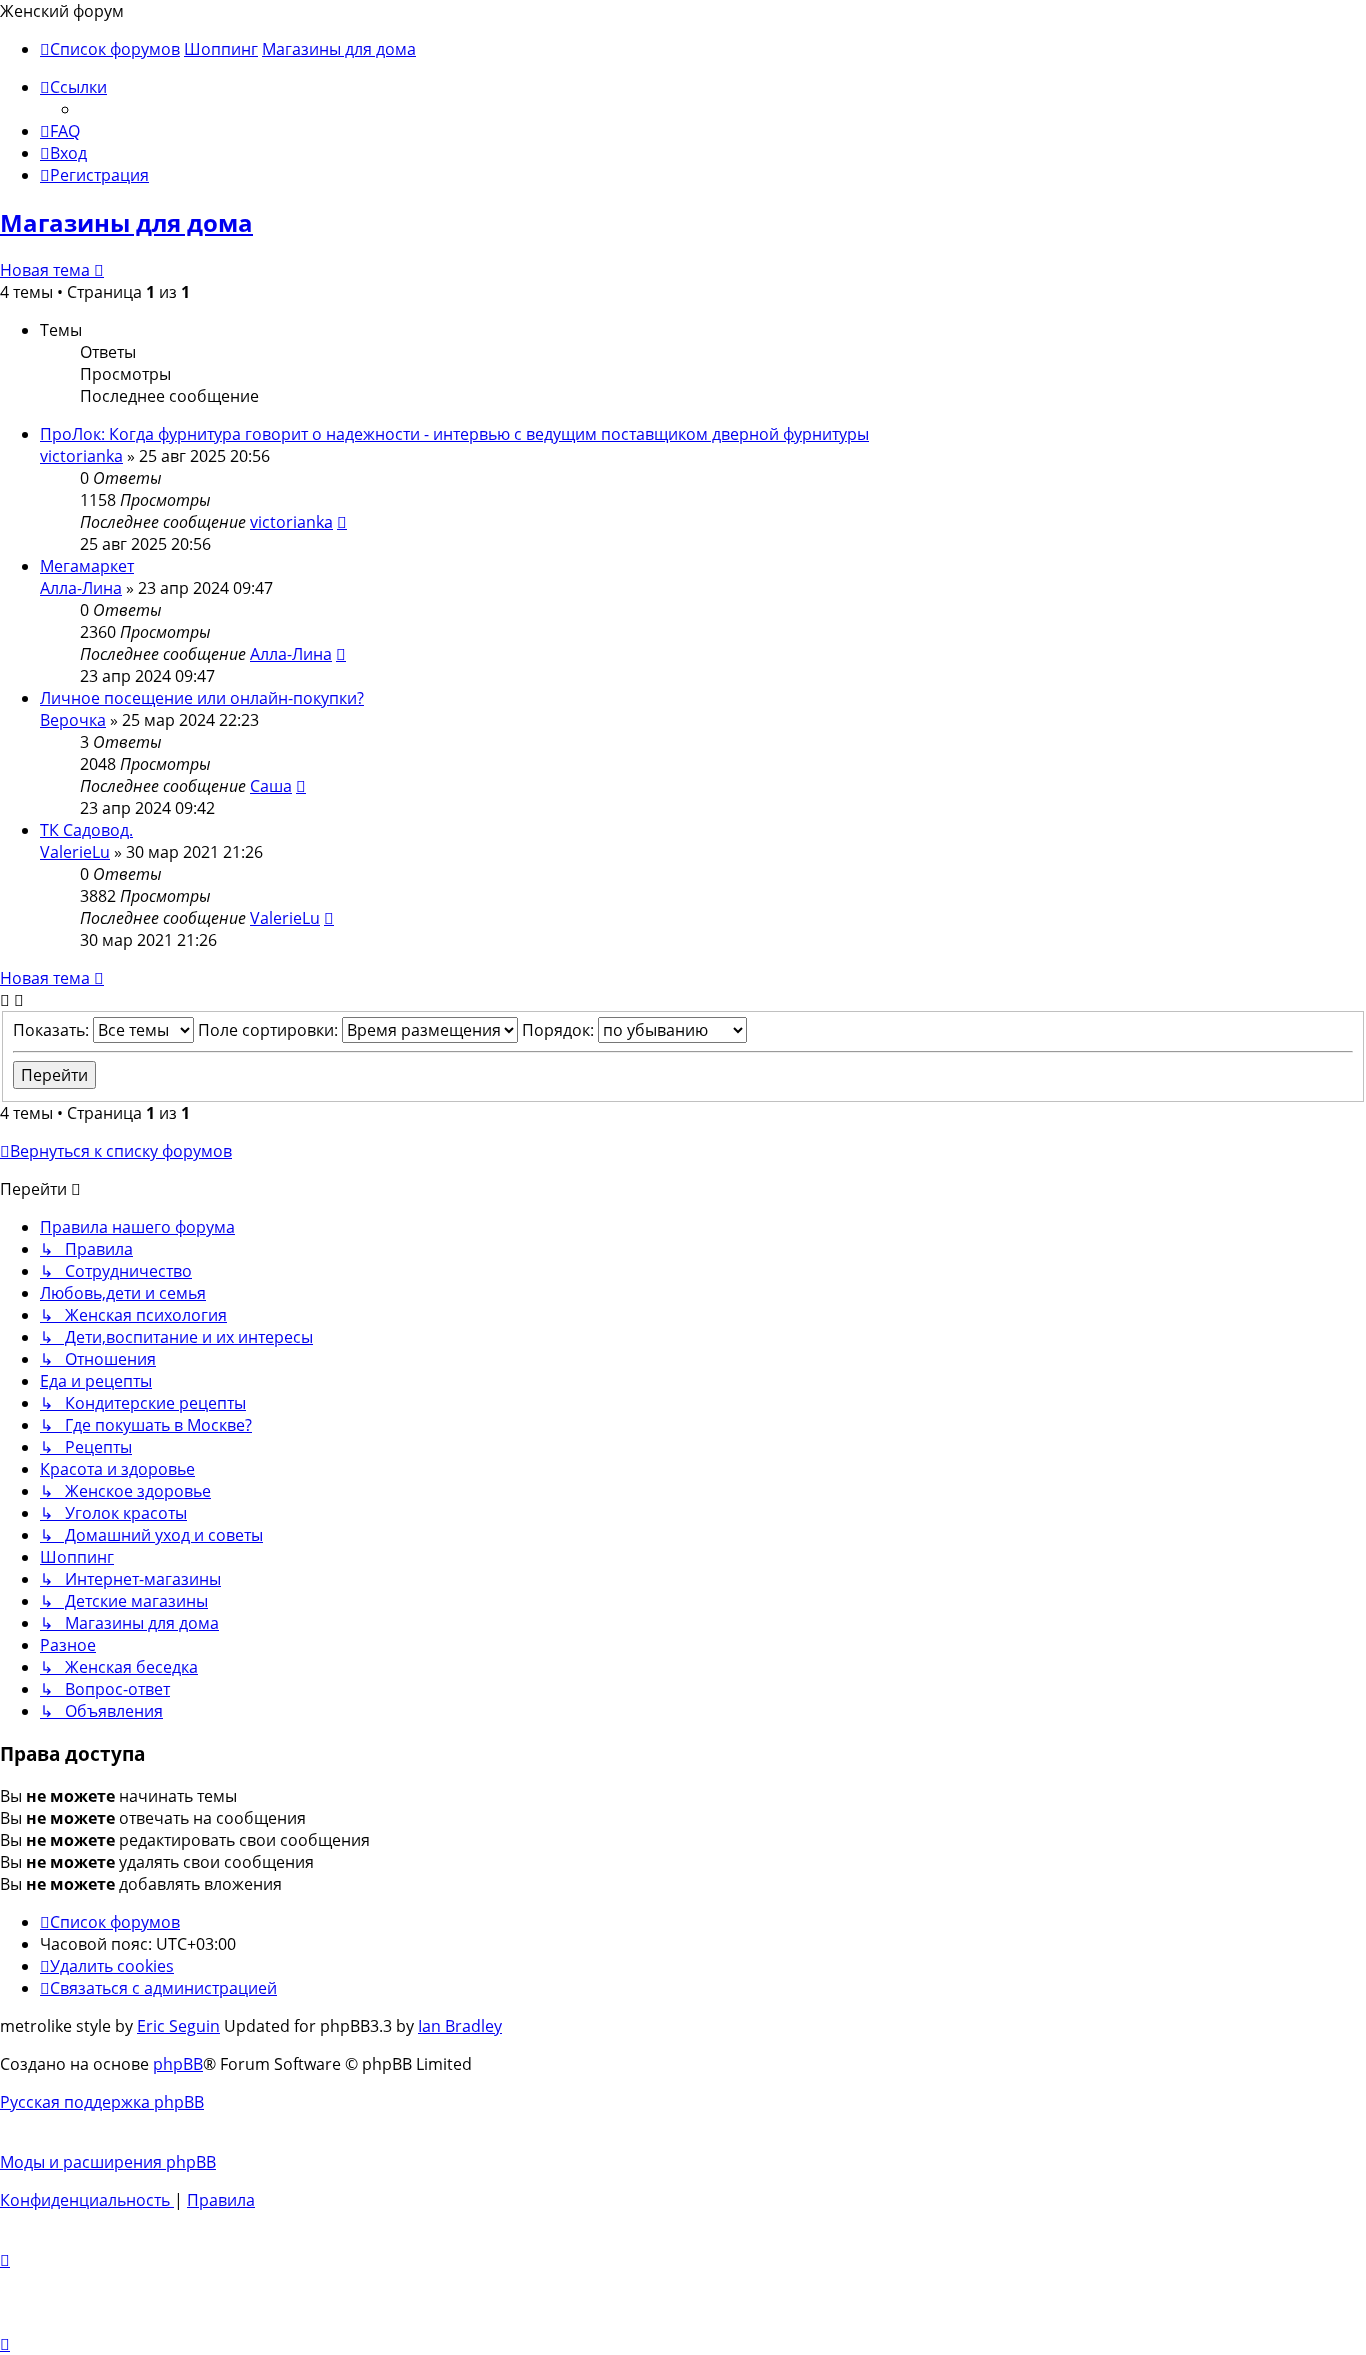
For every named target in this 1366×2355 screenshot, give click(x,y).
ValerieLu (75, 852)
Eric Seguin (178, 2026)
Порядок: (560, 1030)
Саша (271, 786)
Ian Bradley (460, 2026)
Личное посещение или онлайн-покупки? (202, 698)
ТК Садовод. (86, 830)
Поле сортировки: (270, 1030)
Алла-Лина (81, 588)
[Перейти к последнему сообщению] (342, 522)
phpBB (178, 2064)
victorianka (81, 456)
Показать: (53, 1030)
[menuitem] (60, 131)
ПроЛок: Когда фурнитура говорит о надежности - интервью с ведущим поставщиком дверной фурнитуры (454, 434)
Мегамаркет (87, 566)
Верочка (73, 720)
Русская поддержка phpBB (102, 2102)
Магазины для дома (126, 222)
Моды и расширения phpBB (108, 2162)
